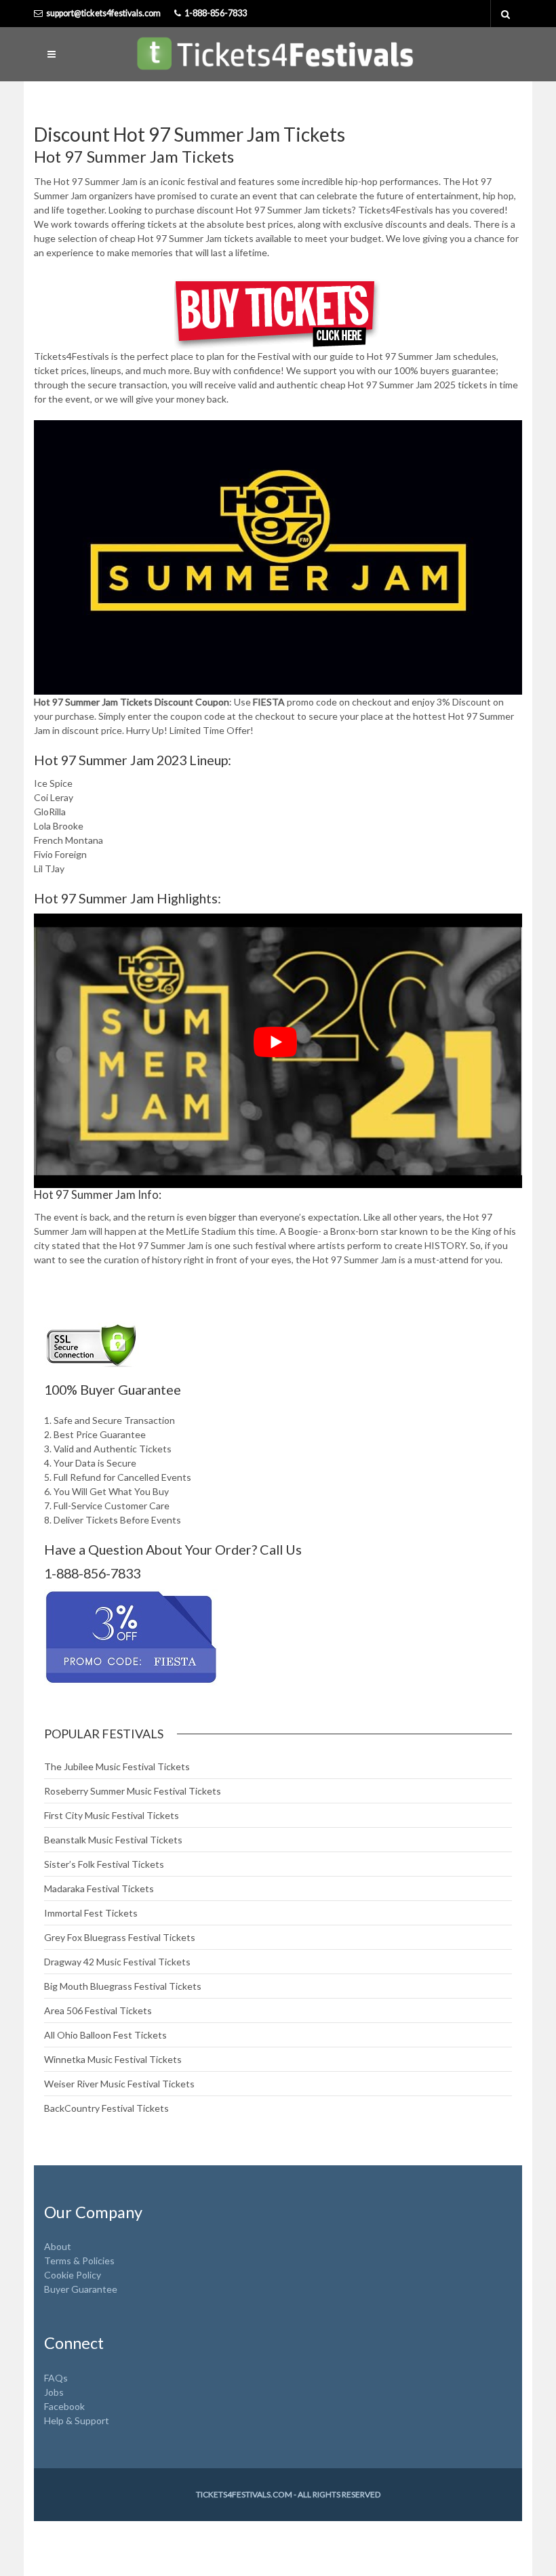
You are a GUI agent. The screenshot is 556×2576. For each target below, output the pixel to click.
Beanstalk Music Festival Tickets (113, 1840)
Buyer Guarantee (81, 2289)
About (58, 2246)
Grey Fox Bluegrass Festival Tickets (120, 1937)
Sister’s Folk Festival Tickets (104, 1864)
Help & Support (77, 2420)
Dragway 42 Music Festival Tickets (117, 1962)
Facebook (64, 2406)
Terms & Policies (79, 2261)
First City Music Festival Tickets (112, 1815)
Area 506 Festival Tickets (98, 2010)
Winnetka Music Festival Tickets (113, 2059)
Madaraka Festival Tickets (99, 1888)
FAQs (56, 2378)
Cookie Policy (73, 2275)
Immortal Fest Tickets (91, 1913)
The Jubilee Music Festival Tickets (117, 1766)
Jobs (54, 2392)
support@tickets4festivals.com (103, 13)
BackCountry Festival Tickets (106, 2108)
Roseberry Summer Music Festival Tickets (133, 1791)
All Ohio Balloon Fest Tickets (105, 2035)
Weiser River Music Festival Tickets (119, 2084)
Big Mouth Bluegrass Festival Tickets (123, 1986)
